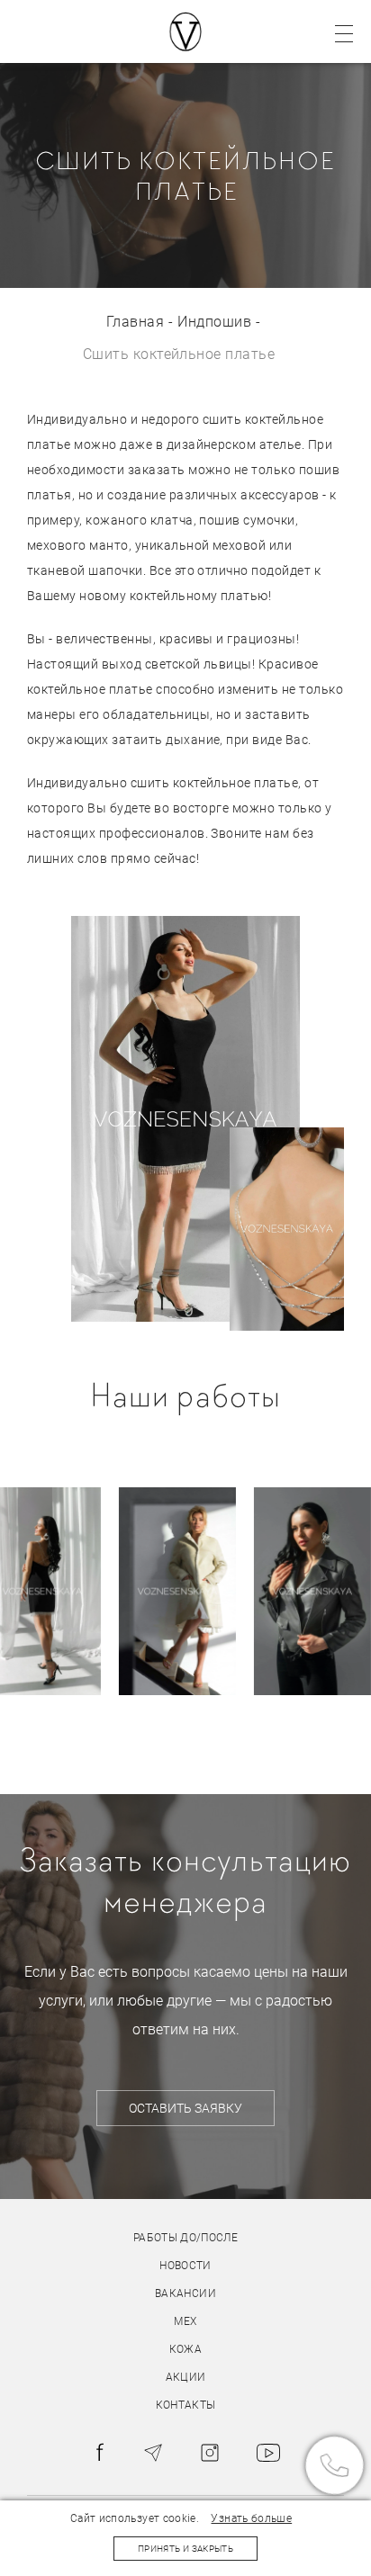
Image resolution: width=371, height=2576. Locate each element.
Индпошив (214, 322)
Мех (185, 2321)
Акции (186, 2377)
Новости (185, 2266)
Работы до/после (185, 2238)
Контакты (186, 2405)
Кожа (185, 2349)
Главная (135, 322)
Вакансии (185, 2293)
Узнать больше (251, 2518)
